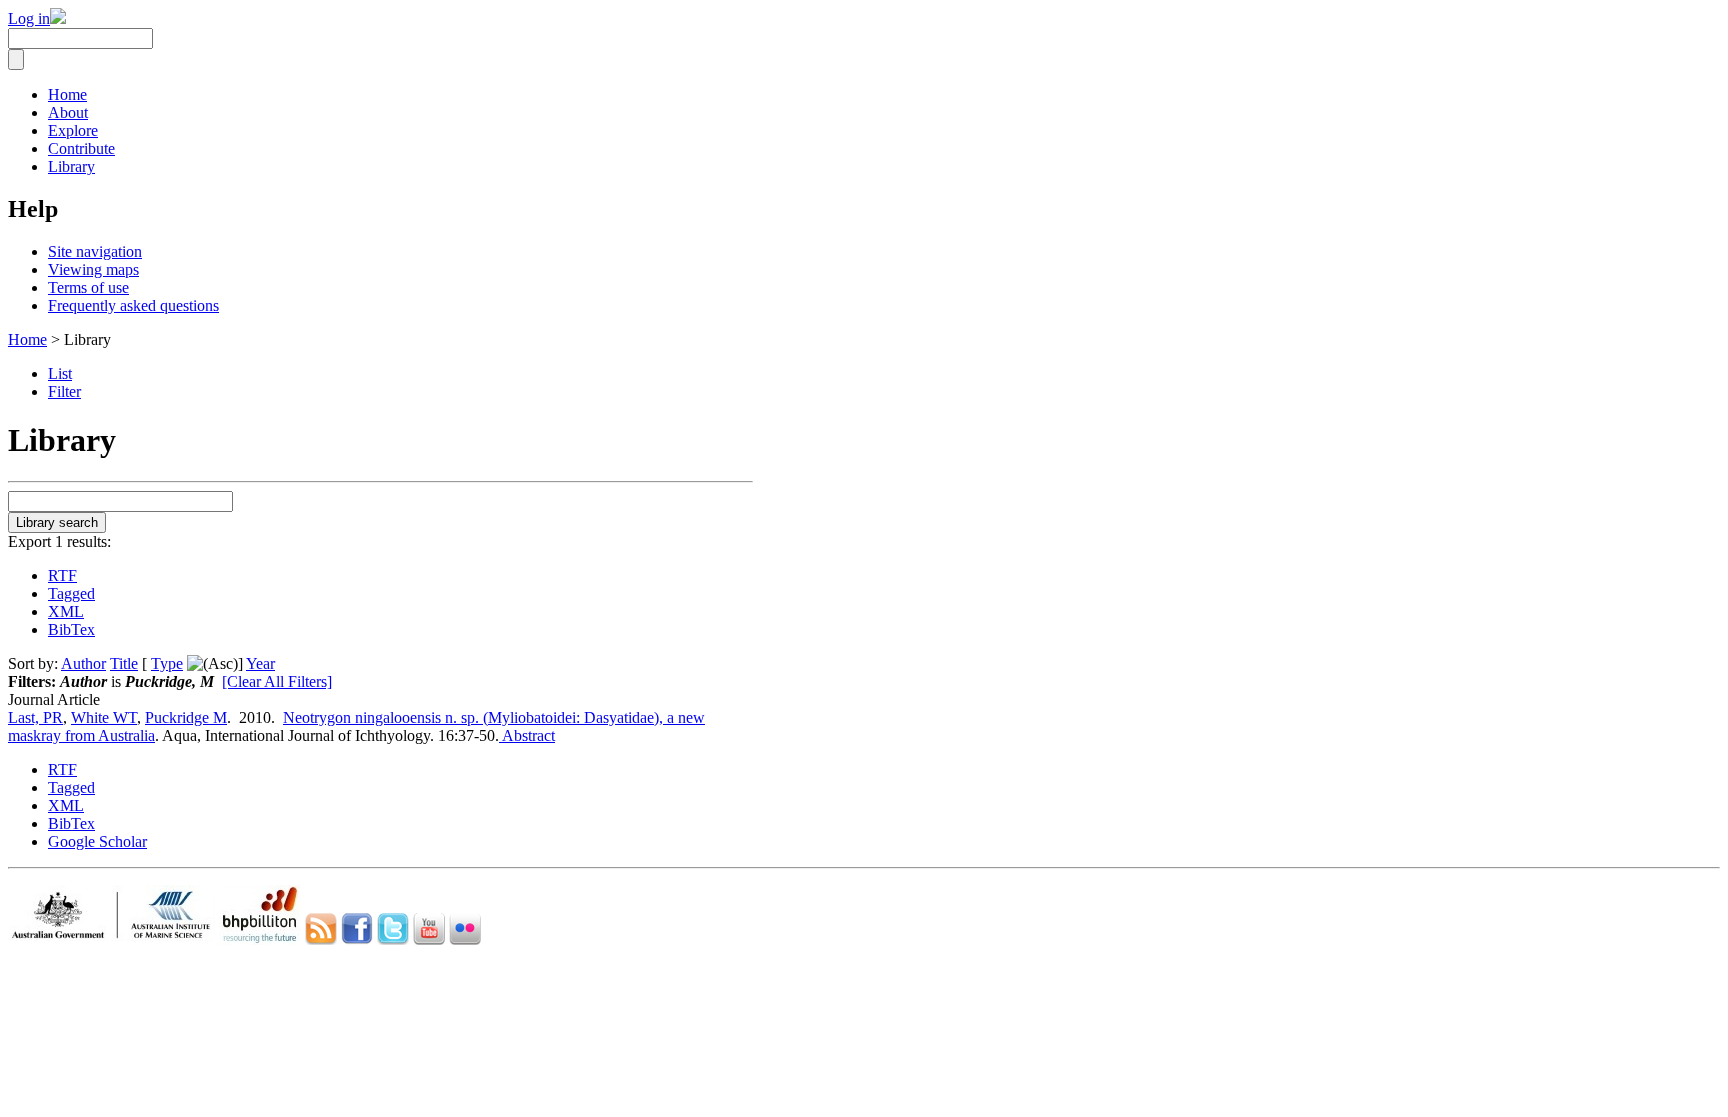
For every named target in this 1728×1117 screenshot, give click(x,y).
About (68, 112)
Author (83, 663)
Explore (73, 130)
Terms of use (88, 287)
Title (124, 663)
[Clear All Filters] (277, 681)
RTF (62, 575)
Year (260, 663)
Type (167, 663)
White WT (104, 717)
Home (67, 94)
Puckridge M (186, 717)
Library (71, 166)
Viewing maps (93, 269)
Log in (29, 18)
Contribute (81, 148)
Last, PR (35, 717)
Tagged (71, 593)
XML (66, 611)
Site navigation (95, 251)
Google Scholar (97, 841)
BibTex (71, 629)
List (60, 373)
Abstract (527, 735)
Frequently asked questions (133, 305)
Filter (64, 391)
